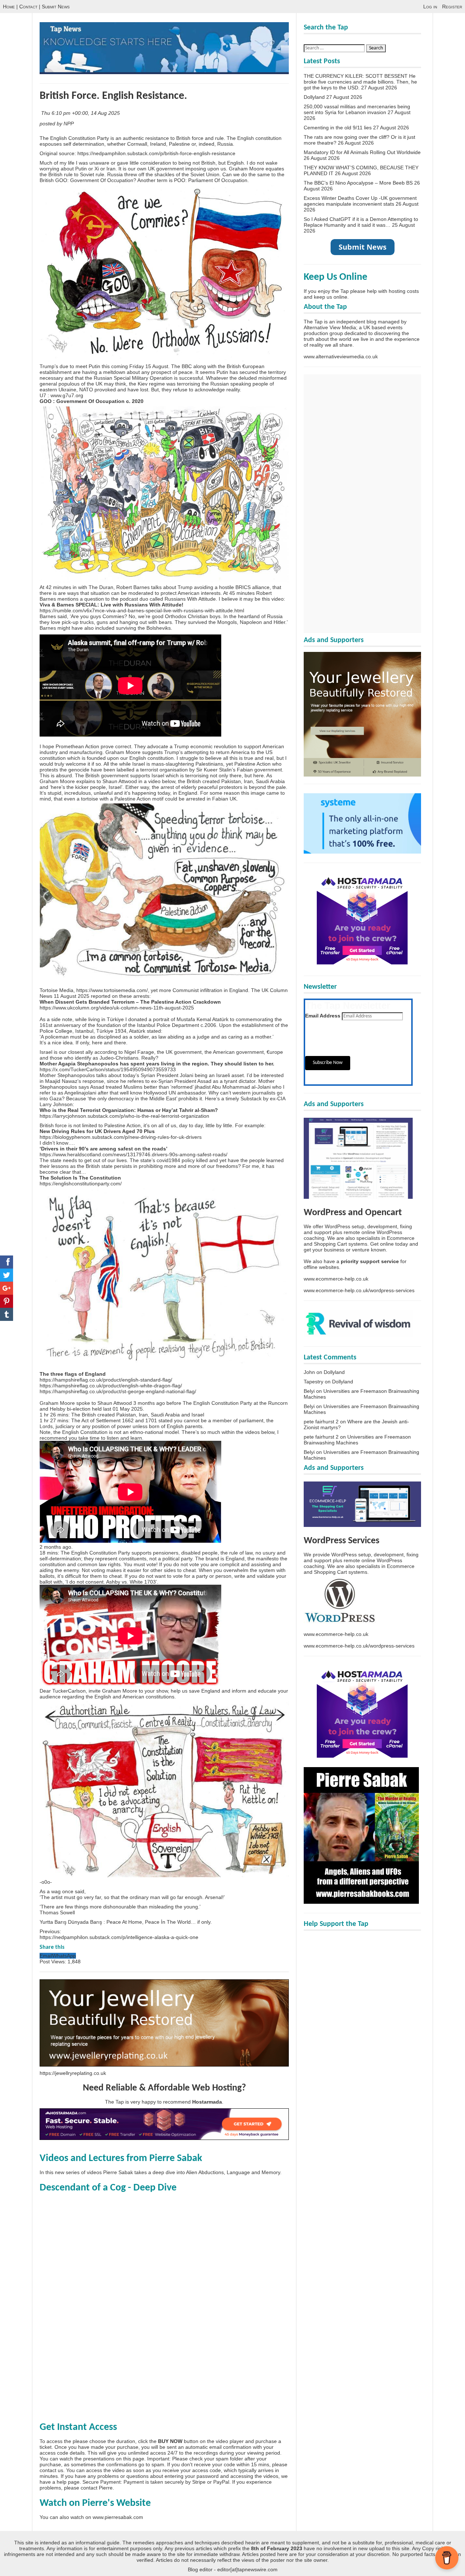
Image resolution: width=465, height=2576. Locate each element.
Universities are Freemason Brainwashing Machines (357, 1440)
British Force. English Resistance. (113, 96)
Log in (430, 7)
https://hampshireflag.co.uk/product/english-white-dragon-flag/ (111, 1386)
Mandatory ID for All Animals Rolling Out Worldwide (362, 152)
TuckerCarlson (69, 1691)
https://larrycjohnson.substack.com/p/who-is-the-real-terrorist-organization (124, 1116)
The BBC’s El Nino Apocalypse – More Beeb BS (358, 183)
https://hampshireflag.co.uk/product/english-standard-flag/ (106, 1380)
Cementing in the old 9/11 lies (338, 128)
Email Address (323, 1016)
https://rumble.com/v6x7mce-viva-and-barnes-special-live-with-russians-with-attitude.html (142, 610)
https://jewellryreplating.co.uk (73, 2073)
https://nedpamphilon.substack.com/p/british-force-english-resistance (156, 153)
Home (9, 7)
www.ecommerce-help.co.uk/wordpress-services (359, 1290)
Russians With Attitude (190, 599)
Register (452, 7)
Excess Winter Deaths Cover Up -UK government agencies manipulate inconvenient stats (360, 201)
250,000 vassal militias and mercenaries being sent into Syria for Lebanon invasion (357, 109)
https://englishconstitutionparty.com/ (81, 1184)
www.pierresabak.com (118, 2517)
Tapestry (314, 1382)
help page (68, 2482)
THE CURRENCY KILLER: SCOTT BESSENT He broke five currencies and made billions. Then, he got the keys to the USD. (360, 82)
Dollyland (314, 97)
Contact (28, 7)
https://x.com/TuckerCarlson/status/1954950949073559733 (108, 1069)
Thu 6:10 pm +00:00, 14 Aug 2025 (81, 113)
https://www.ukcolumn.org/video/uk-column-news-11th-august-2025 (117, 1008)
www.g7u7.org (67, 395)
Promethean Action (77, 746)
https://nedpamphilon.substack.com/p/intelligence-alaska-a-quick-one (119, 1937)
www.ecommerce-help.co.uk (336, 1279)
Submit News (56, 7)
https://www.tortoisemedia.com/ (112, 990)
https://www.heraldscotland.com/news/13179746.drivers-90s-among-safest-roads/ (134, 1154)
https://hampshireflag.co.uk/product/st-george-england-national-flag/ (118, 1391)
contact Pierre (97, 2488)
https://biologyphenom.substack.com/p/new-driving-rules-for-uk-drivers (121, 1137)
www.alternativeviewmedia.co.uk (341, 356)
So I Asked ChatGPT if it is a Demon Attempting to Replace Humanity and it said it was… (361, 222)
